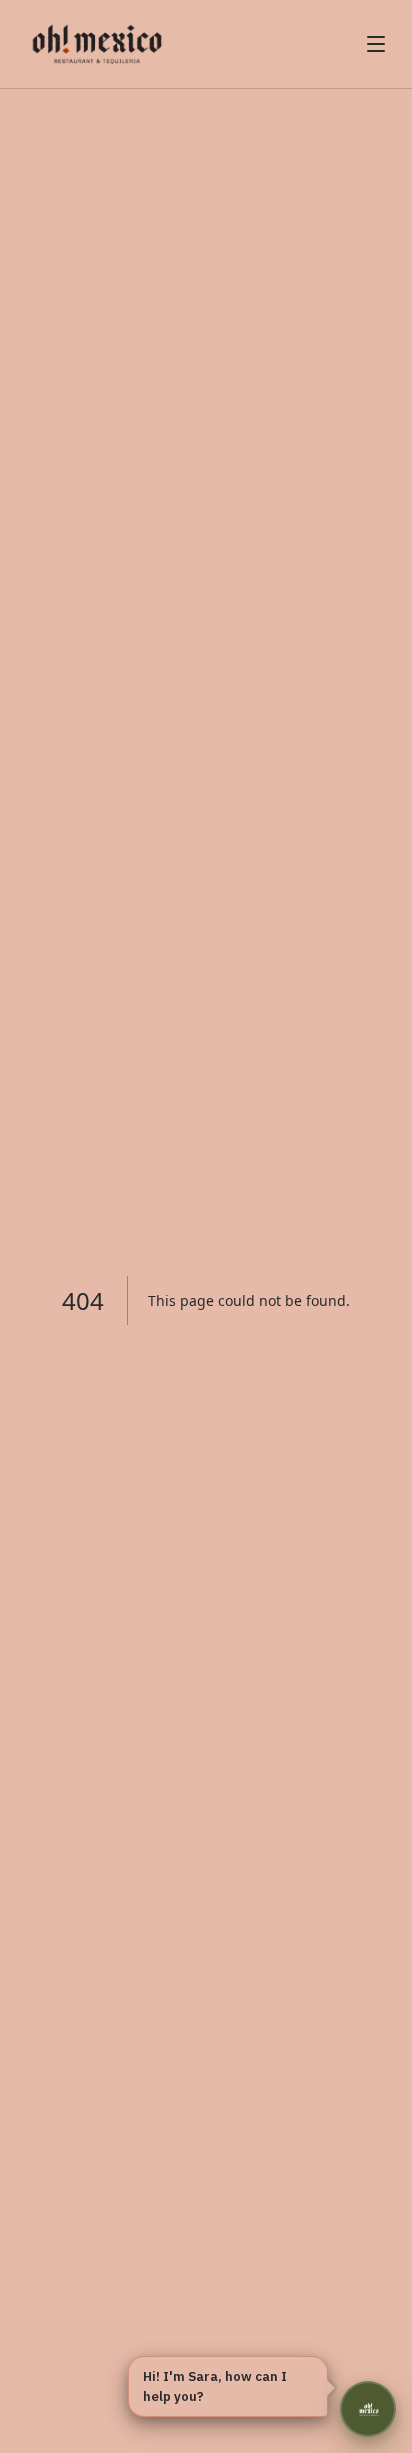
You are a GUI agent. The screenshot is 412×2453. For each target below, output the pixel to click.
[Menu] (376, 44)
